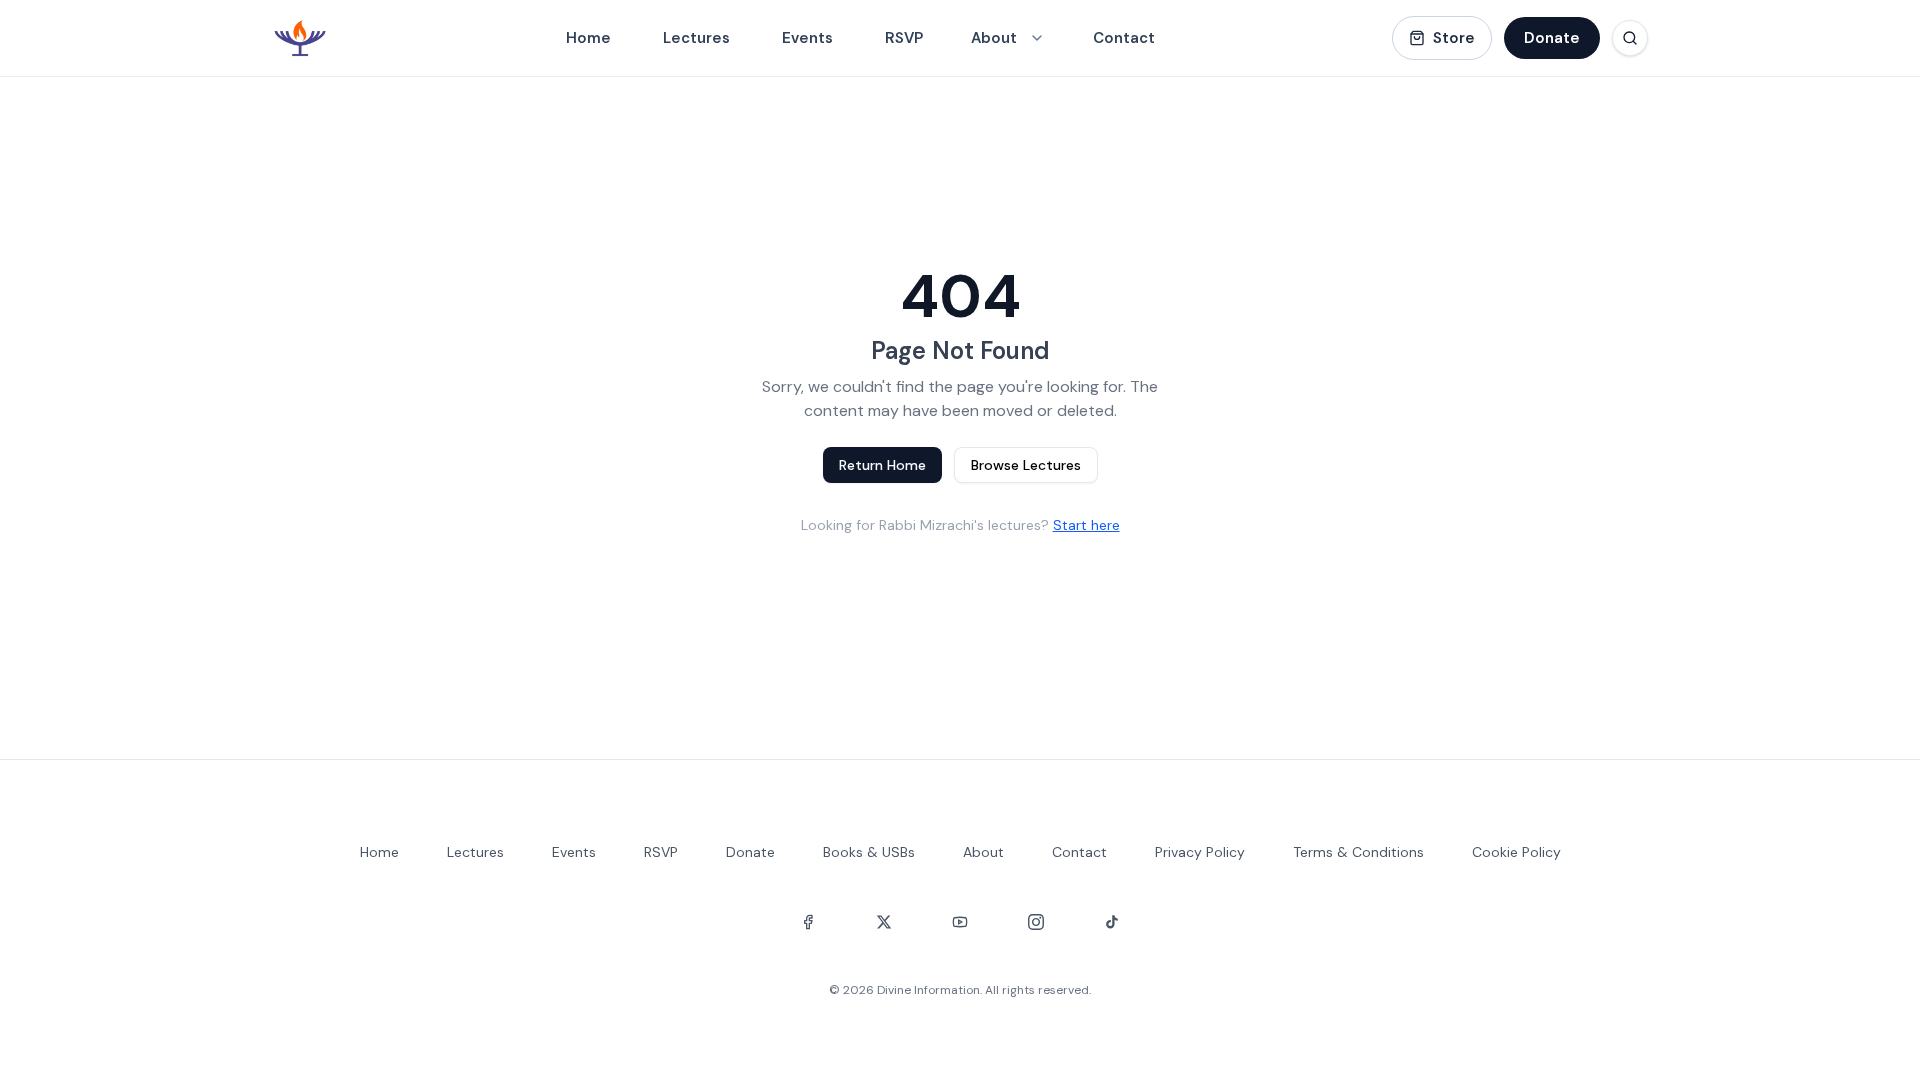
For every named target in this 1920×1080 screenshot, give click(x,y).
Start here (1086, 525)
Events (807, 38)
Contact (1124, 38)
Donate (1552, 38)
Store (1454, 38)
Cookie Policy (1516, 852)
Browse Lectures (1026, 465)
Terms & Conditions (1358, 852)
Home (588, 38)
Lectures (696, 38)
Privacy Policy (1200, 852)
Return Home (882, 465)
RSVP (904, 38)
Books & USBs (869, 852)
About (983, 852)
